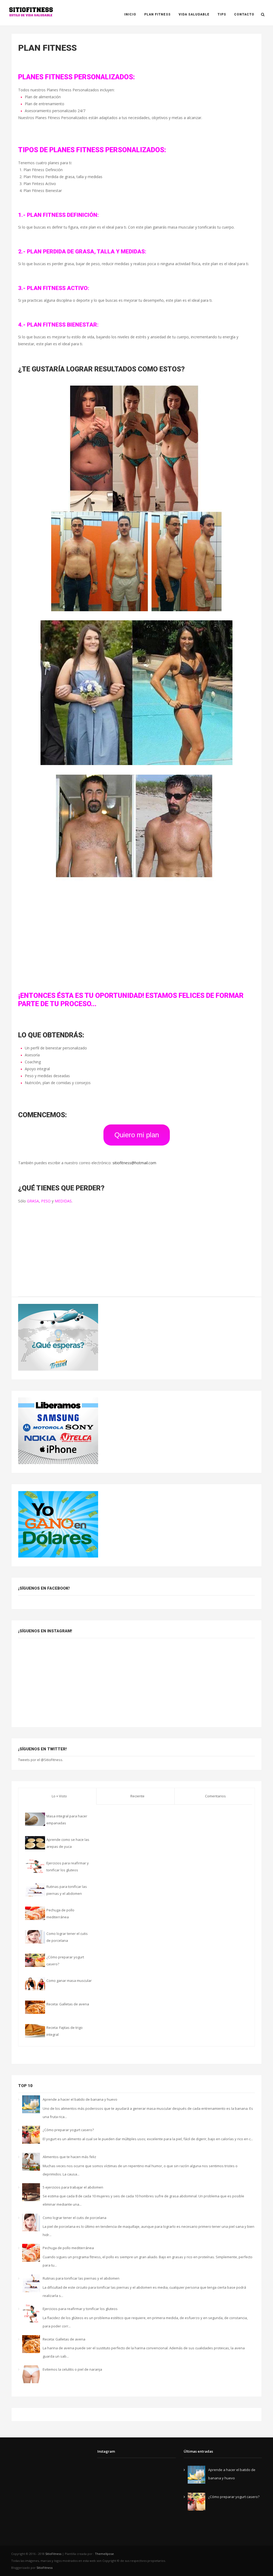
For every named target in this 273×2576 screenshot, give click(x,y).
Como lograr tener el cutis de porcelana (75, 2218)
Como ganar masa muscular (69, 1981)
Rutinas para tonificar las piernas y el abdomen (81, 2278)
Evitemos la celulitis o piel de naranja (72, 2369)
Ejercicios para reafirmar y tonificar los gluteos (80, 2309)
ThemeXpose (104, 2554)
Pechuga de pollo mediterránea (68, 2248)
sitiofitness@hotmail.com (134, 1163)
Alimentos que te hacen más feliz (69, 2157)
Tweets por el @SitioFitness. (41, 1760)
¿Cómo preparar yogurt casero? (68, 2130)
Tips (222, 14)
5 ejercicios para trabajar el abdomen (73, 2187)
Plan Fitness (157, 14)
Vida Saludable (194, 14)
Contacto (244, 14)
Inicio (130, 14)
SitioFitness (54, 2554)
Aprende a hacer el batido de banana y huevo (80, 2099)
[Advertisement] (136, 936)
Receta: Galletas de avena (68, 2004)
